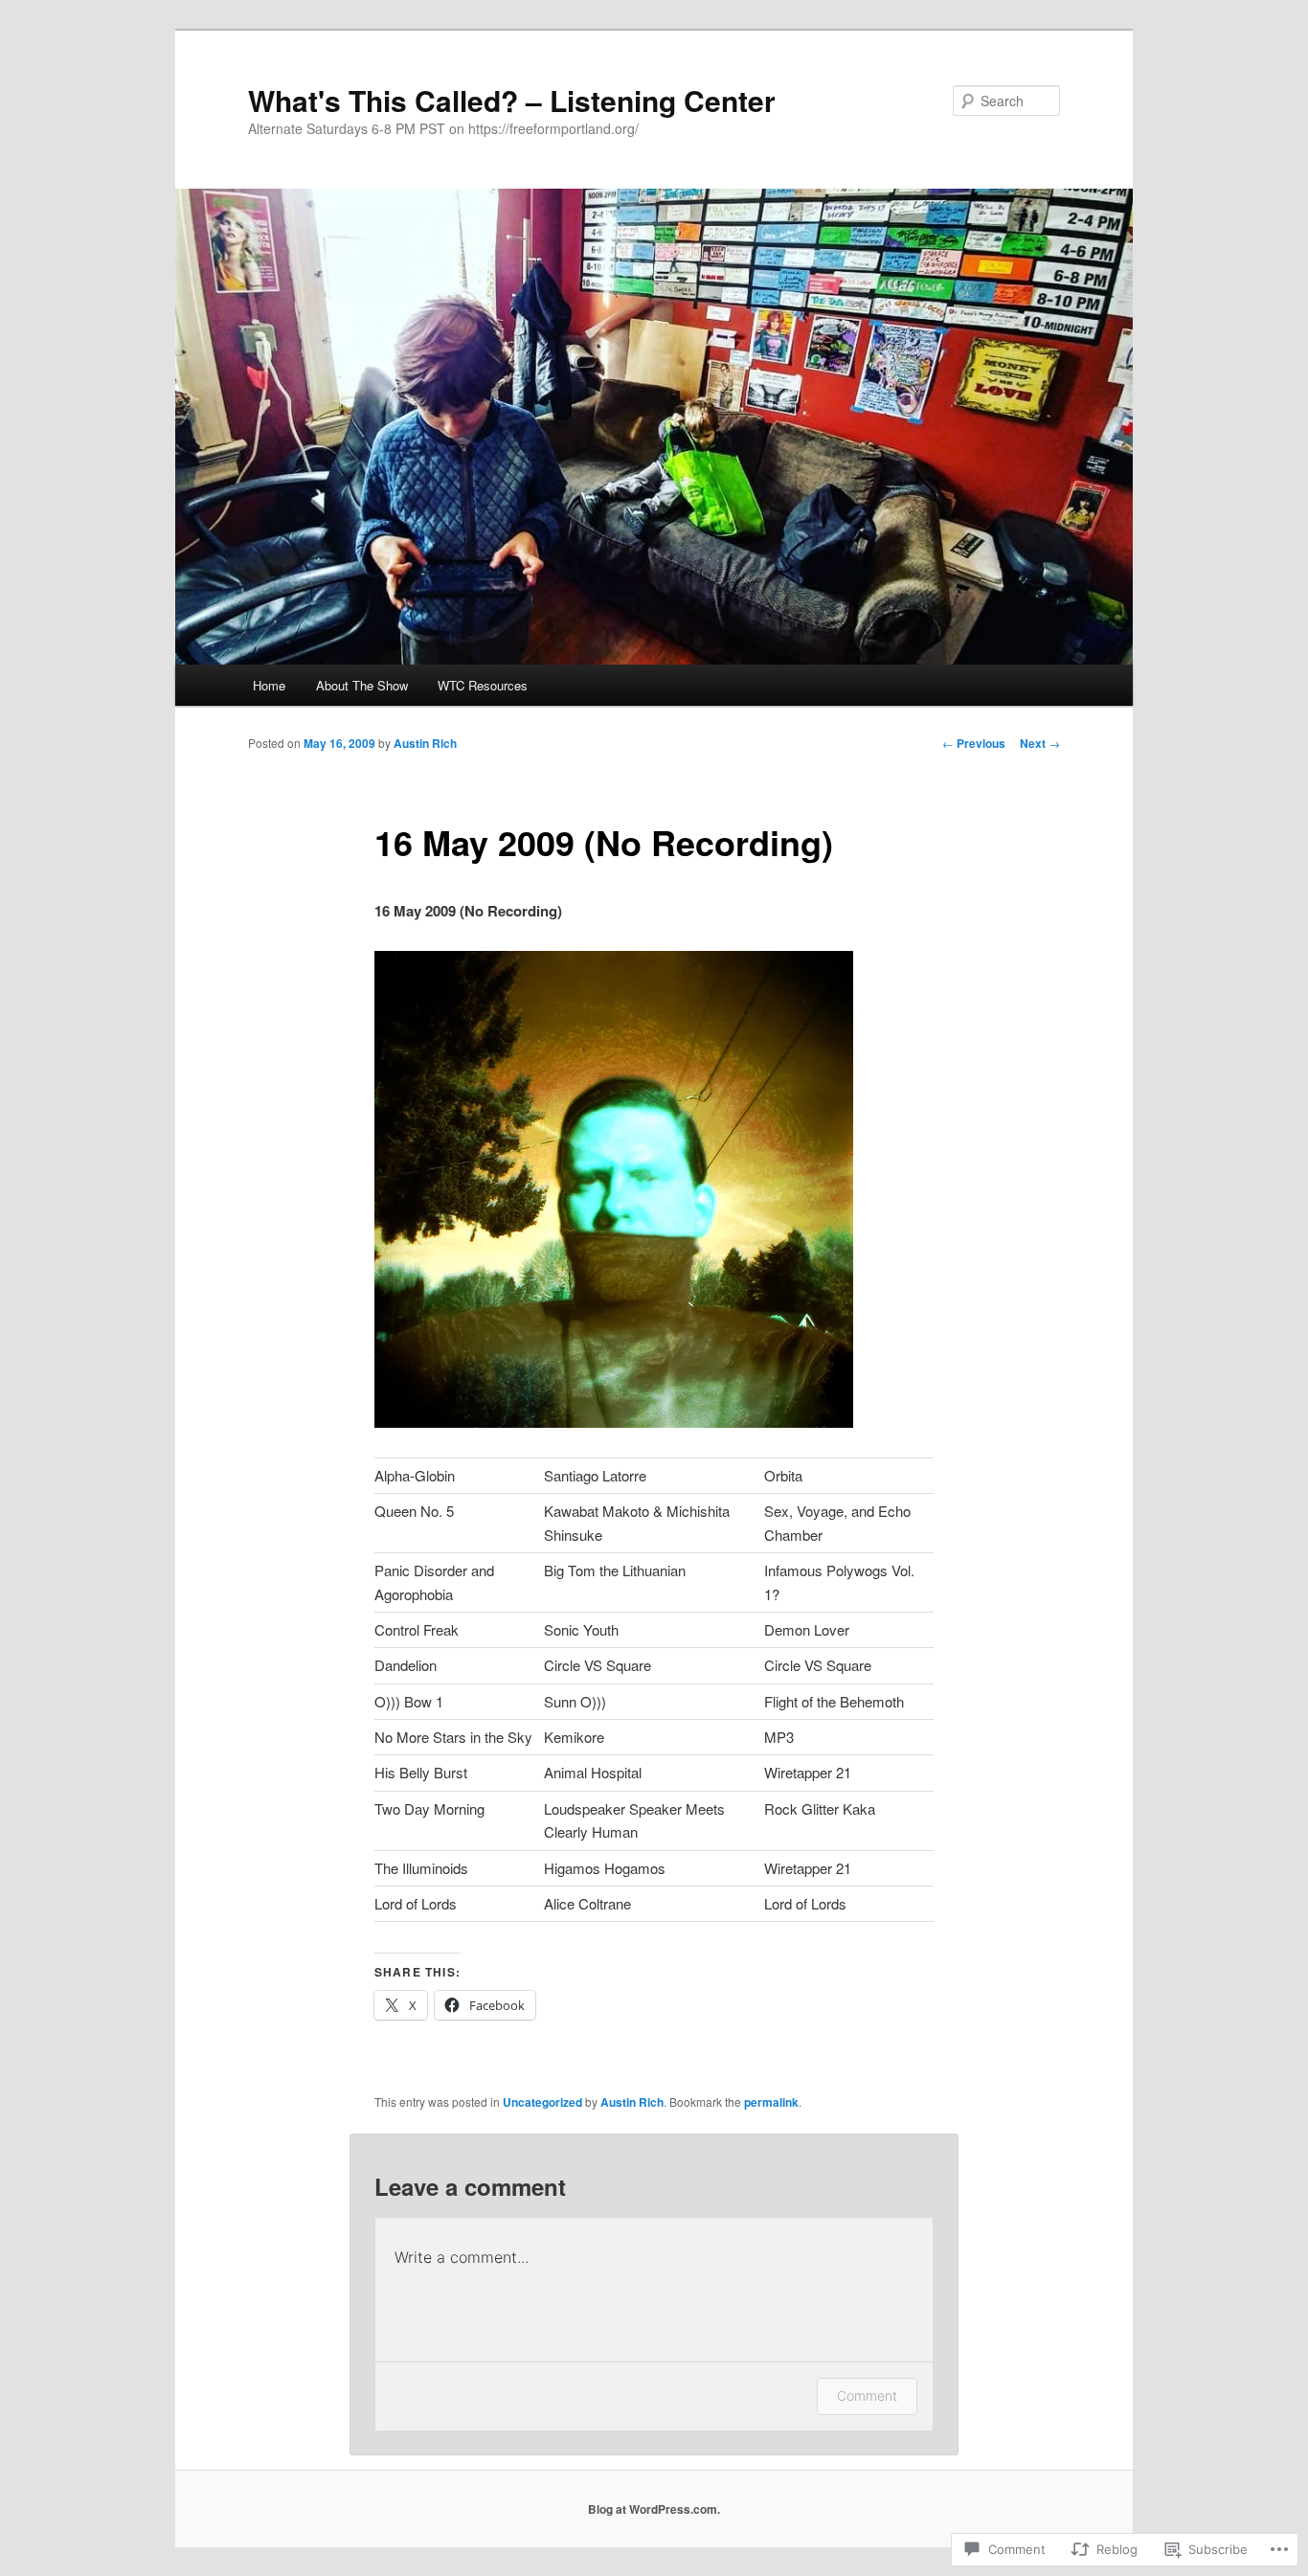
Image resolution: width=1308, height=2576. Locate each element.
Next (1040, 743)
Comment (867, 2395)
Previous (974, 743)
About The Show (362, 685)
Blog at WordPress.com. (654, 2509)
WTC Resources (483, 685)
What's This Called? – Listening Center (512, 100)
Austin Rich (425, 743)
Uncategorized (542, 2102)
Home (269, 685)
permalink (771, 2102)
